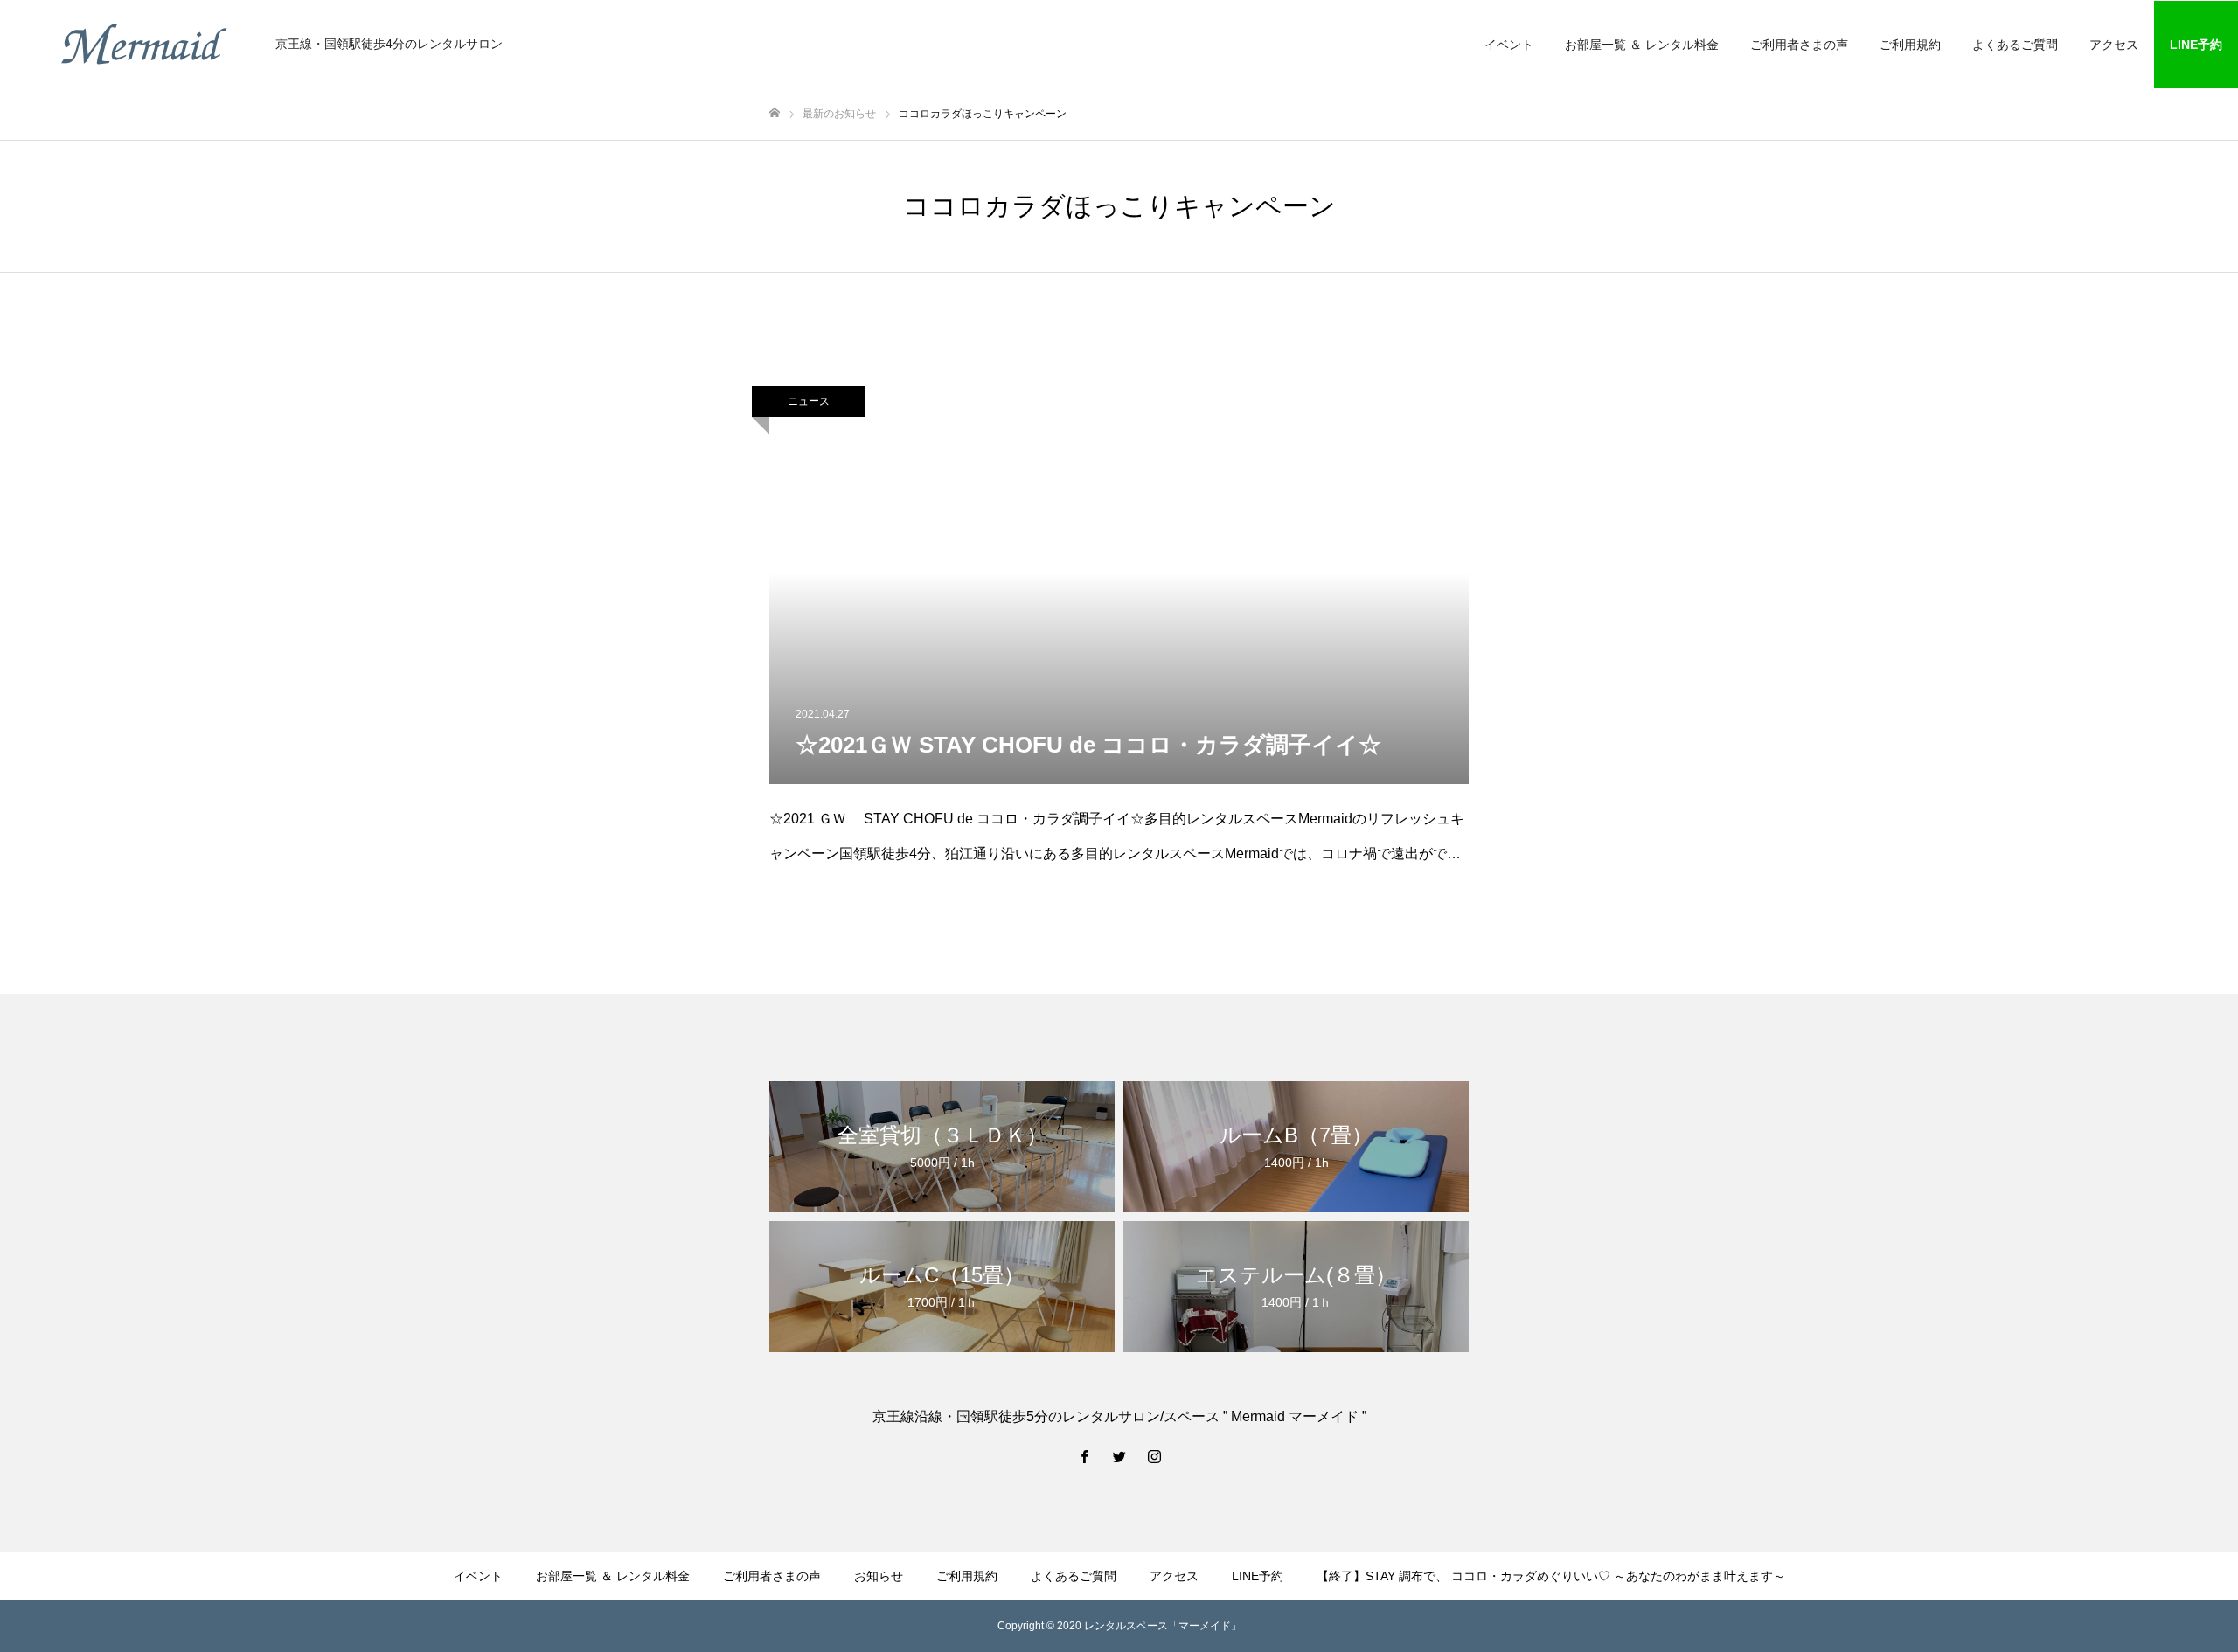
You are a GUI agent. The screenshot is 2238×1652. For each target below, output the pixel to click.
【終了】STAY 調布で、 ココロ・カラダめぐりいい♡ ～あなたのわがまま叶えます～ (1551, 1576)
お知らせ (879, 1576)
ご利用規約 (1910, 45)
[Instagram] (1154, 1456)
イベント (1509, 45)
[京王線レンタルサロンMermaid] (144, 44)
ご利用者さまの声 (1799, 45)
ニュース (809, 401)
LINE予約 (2196, 45)
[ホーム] (775, 113)
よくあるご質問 (2015, 45)
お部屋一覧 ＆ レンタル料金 (1642, 45)
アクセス (2114, 45)
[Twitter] (1119, 1456)
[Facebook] (1084, 1456)
